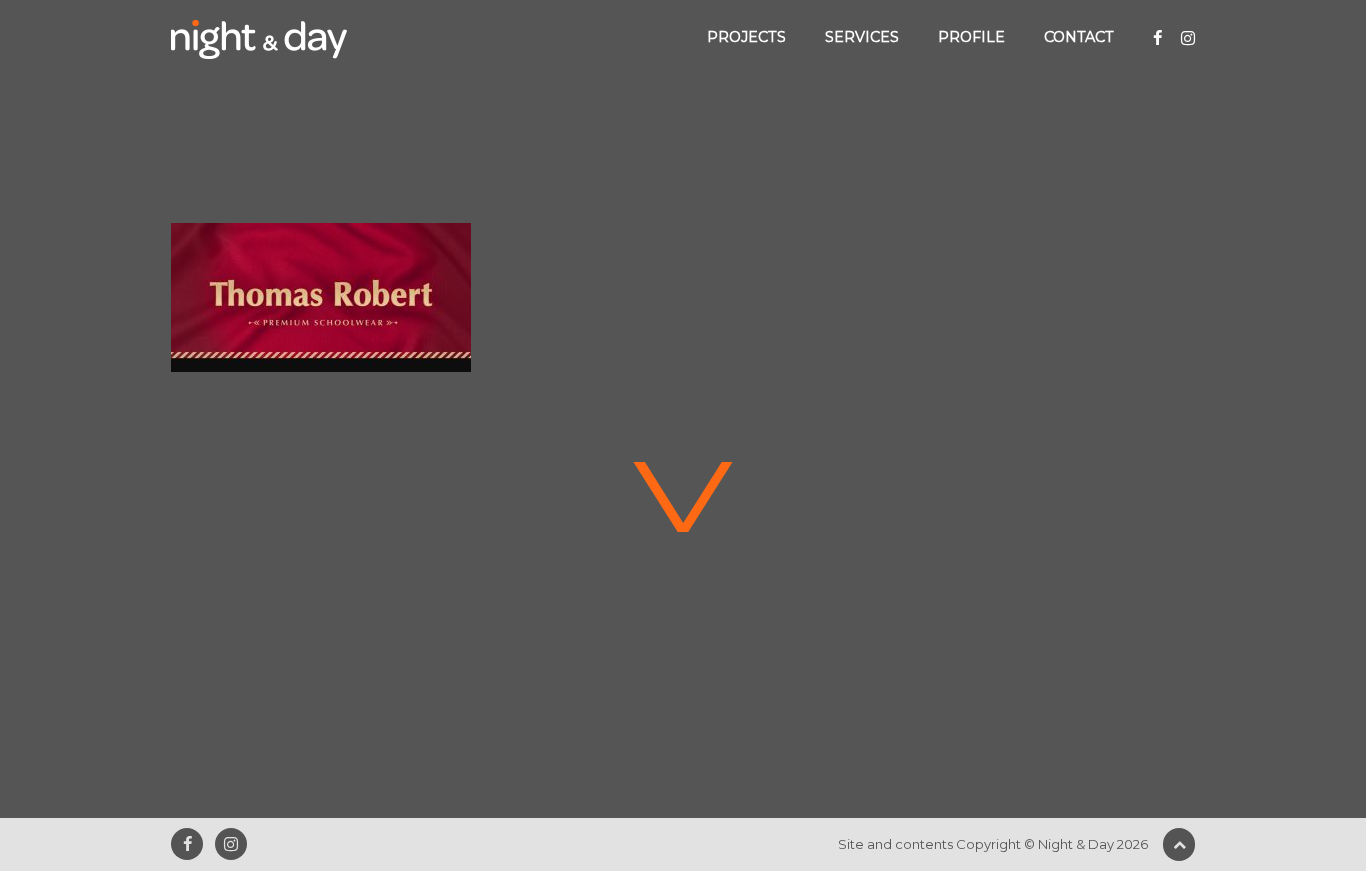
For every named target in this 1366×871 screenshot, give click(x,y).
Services (862, 37)
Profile (971, 37)
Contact (1079, 37)
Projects (746, 37)
